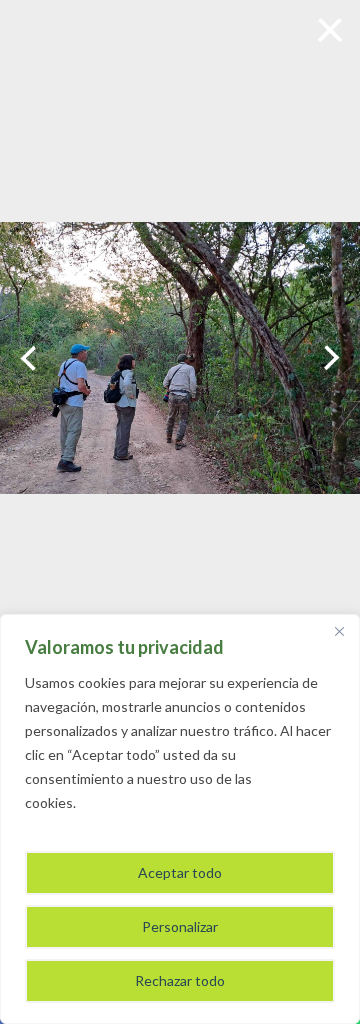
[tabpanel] (180, 358)
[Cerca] (339, 631)
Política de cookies (138, 802)
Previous (28, 358)
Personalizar (180, 926)
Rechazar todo (180, 980)
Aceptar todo (180, 872)
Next (331, 358)
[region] (180, 819)
